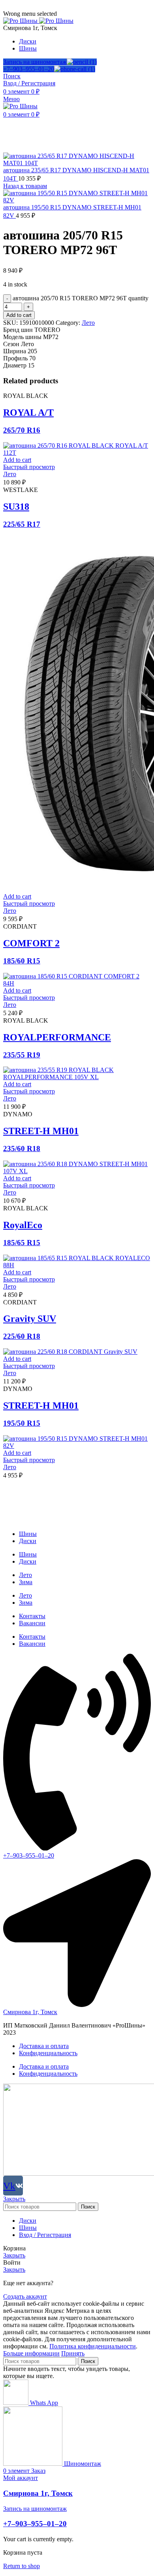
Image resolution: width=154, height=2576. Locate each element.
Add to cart (19, 315)
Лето (88, 323)
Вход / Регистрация (45, 2235)
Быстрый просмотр (29, 467)
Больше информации (31, 2353)
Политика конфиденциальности (93, 2346)
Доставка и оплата (44, 2046)
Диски (28, 1541)
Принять (73, 2353)
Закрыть (14, 2199)
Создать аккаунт (25, 2296)
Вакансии (32, 1623)
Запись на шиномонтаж (35, 62)
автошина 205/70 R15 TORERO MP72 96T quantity (81, 298)
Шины (28, 1534)
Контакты (32, 1616)
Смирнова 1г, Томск (38, 2493)
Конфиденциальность (48, 2053)
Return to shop (22, 2566)
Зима (26, 1582)
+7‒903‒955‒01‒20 (29, 69)
